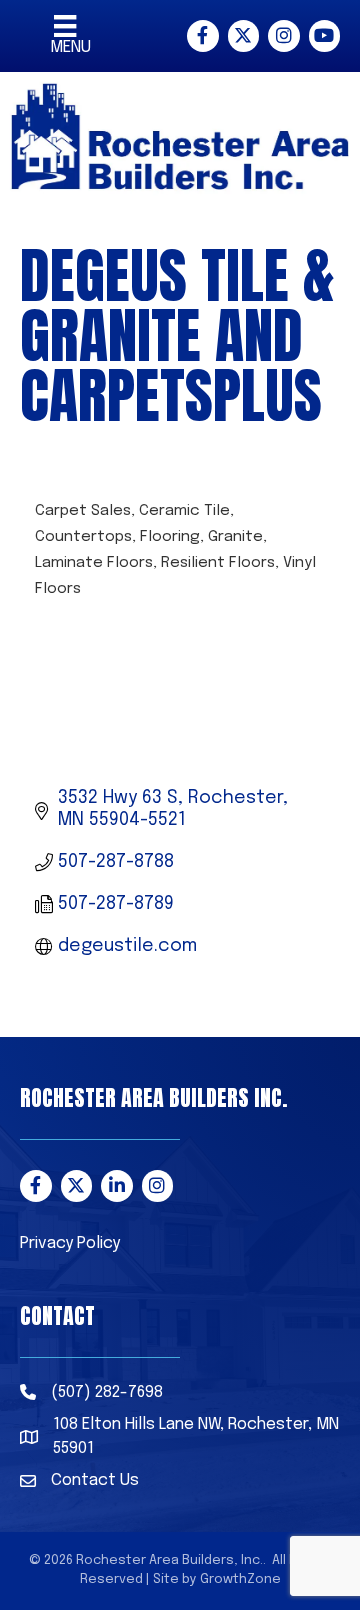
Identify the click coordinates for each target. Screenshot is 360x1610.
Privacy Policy (70, 1243)
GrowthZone (240, 1579)
